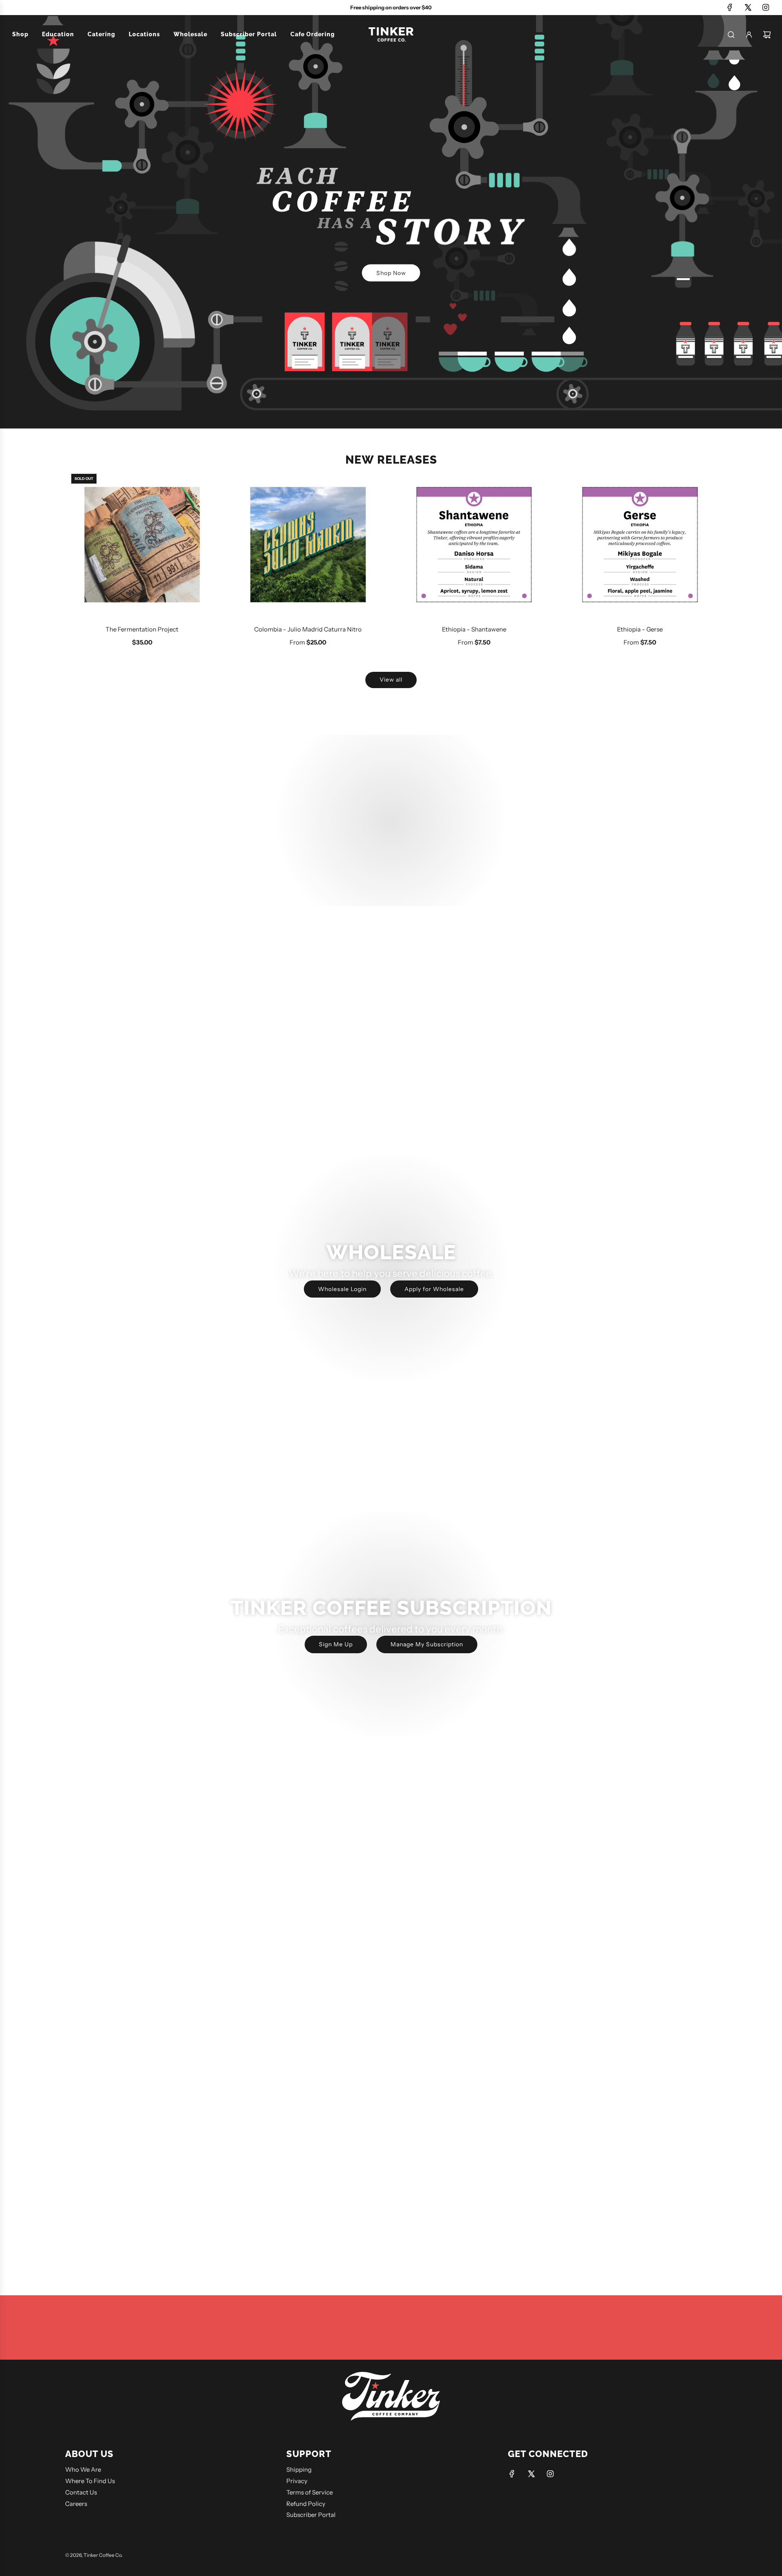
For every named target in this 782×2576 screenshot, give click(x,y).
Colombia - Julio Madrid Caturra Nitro (308, 629)
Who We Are (83, 2469)
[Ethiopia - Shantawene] (474, 545)
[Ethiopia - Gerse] (640, 545)
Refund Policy (306, 2504)
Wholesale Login (342, 1289)
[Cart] (767, 35)
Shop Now (391, 273)
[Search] (731, 35)
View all (391, 680)
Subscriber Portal (311, 2515)
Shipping (299, 2469)
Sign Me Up (336, 1644)
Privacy (297, 2481)
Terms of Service (310, 2492)
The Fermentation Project (142, 629)
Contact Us (81, 2492)
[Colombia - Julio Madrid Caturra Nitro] (308, 545)
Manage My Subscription (427, 1644)
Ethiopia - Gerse (640, 629)
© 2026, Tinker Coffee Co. (94, 2555)
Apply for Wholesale (434, 1289)
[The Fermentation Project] (142, 545)
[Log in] (749, 35)
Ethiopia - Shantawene (474, 629)
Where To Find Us (90, 2481)
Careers (76, 2504)
